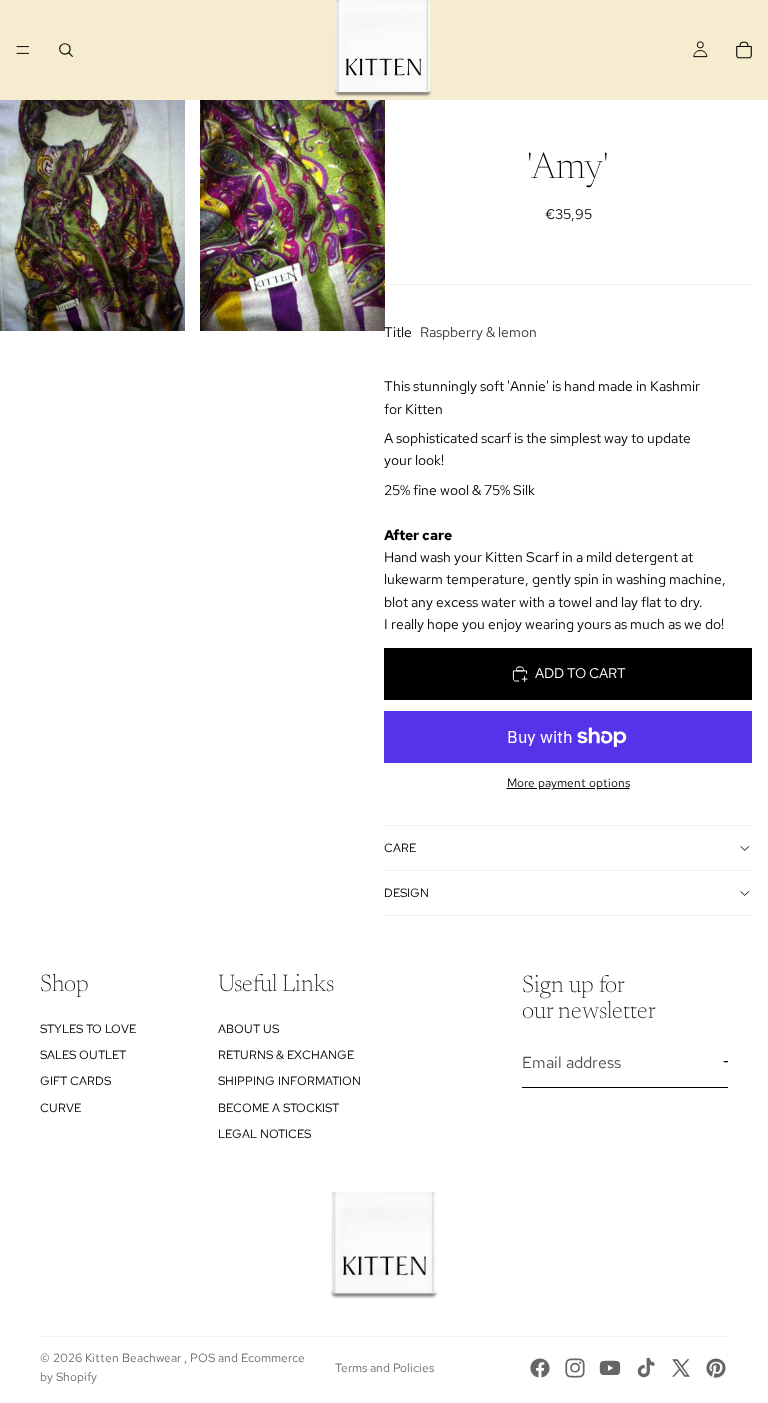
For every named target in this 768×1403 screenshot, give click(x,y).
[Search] (66, 50)
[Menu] (23, 50)
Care (400, 848)
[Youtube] (610, 1368)
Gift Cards (75, 1081)
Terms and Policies (384, 1368)
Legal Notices (264, 1134)
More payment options (568, 783)
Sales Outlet (83, 1055)
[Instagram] (575, 1368)
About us (248, 1029)
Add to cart (580, 673)
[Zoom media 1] (92, 215)
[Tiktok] (646, 1368)
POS (202, 1358)
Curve (60, 1108)
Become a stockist (278, 1108)
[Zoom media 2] (292, 215)
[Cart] (744, 50)
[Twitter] (681, 1368)
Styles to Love (88, 1029)
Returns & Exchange (286, 1055)
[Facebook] (540, 1368)
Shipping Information (289, 1081)
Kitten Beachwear (134, 1358)
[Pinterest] (716, 1368)
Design (406, 893)
